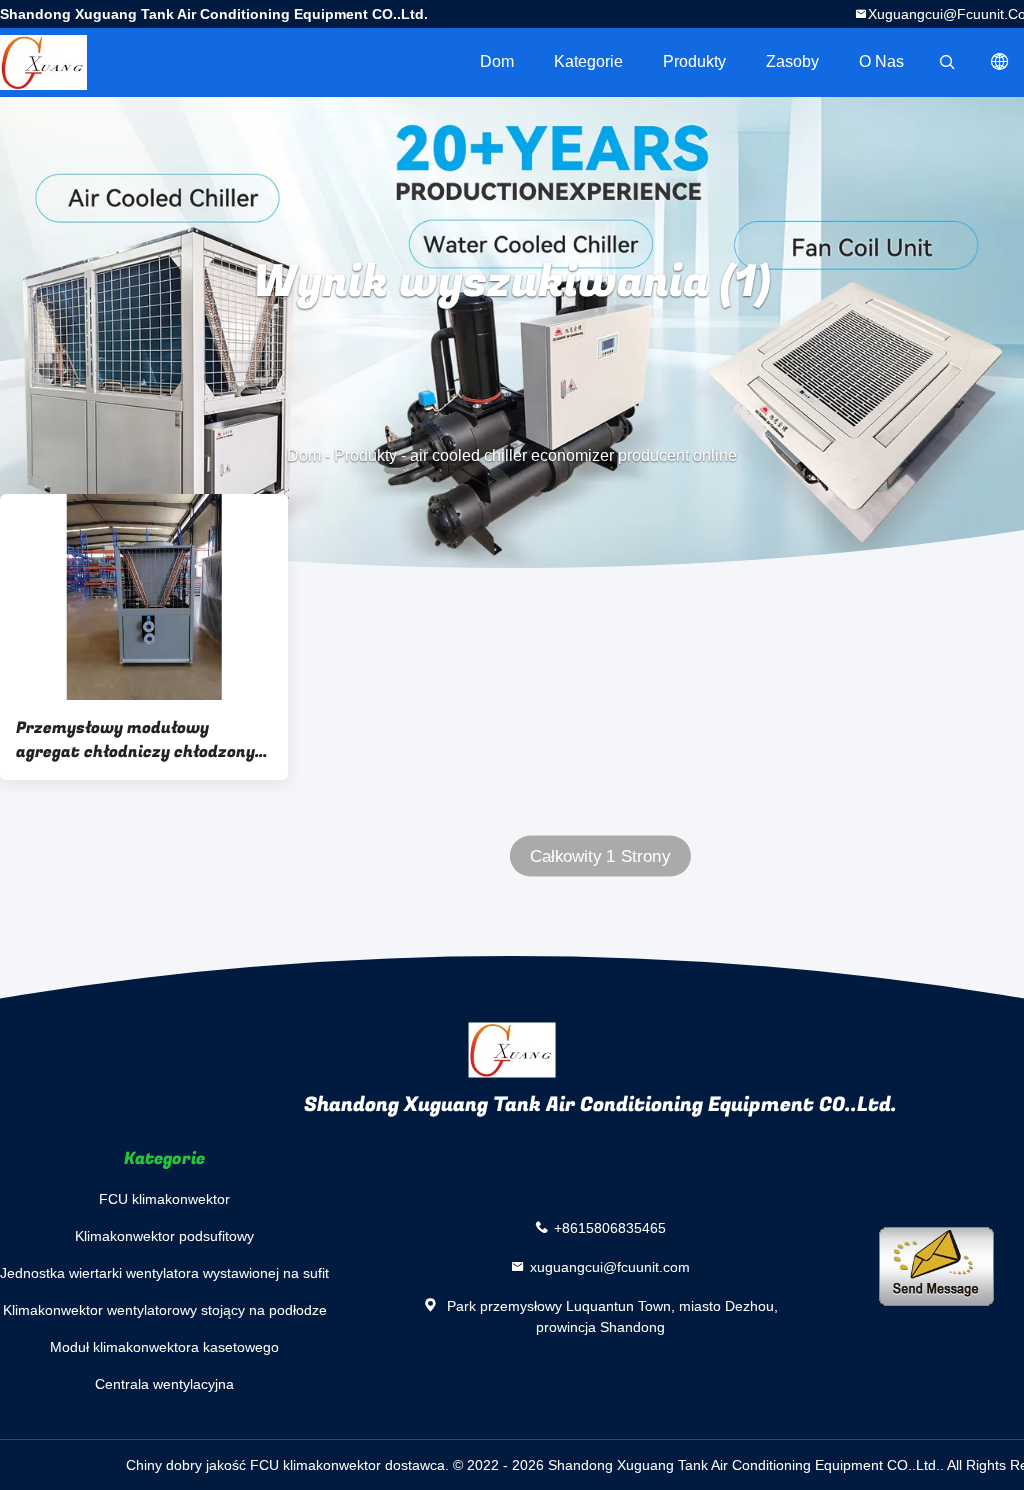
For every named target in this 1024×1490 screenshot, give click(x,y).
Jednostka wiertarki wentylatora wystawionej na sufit (164, 1273)
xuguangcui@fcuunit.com (610, 1267)
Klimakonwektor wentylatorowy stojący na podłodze (165, 1310)
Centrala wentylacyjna (164, 1384)
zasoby (792, 61)
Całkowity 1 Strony (600, 856)
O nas (881, 61)
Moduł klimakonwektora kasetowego (164, 1347)
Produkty (694, 61)
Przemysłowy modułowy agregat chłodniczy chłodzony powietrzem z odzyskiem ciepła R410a (141, 740)
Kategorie (588, 61)
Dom (497, 61)
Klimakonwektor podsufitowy (164, 1236)
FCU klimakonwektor (164, 1199)
